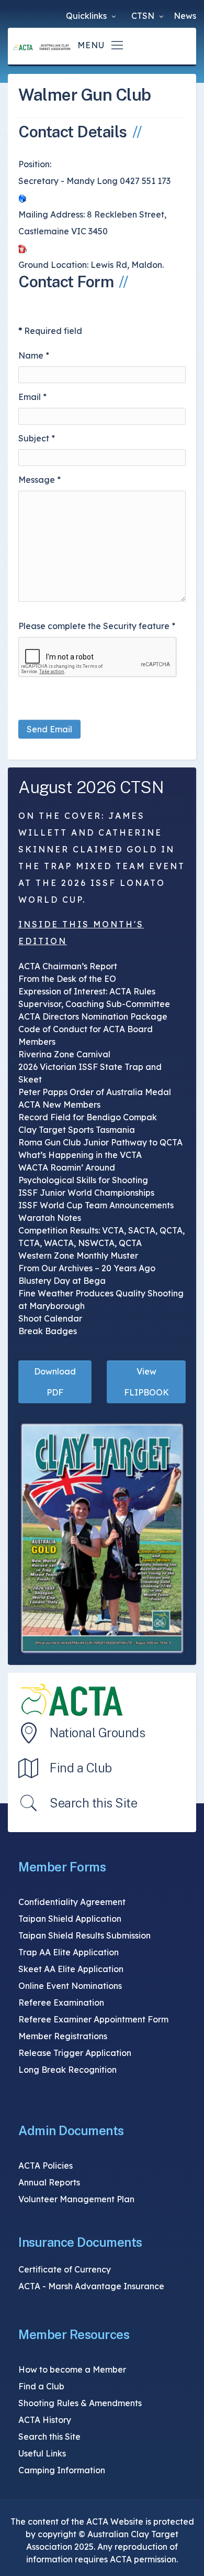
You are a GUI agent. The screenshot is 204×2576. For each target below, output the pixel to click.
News (185, 16)
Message (39, 480)
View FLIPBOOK (146, 1382)
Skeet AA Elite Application (71, 1969)
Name (34, 355)
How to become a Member (72, 2369)
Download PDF (55, 1382)
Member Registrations (63, 2036)
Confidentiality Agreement (72, 1902)
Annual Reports (49, 2182)
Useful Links (42, 2453)
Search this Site (93, 1803)
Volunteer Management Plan (76, 2199)
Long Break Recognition (67, 2070)
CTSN (144, 16)
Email (32, 397)
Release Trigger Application (75, 2053)
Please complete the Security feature (97, 626)
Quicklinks (87, 16)
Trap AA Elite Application (69, 1952)
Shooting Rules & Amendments (80, 2403)
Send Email (49, 729)
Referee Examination (61, 2003)
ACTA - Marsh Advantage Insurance (91, 2286)
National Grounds (97, 1733)
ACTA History (45, 2420)
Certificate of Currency (65, 2269)
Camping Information (62, 2470)
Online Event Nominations (70, 1986)
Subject (37, 438)
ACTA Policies (46, 2166)
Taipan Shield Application (70, 1919)
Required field (50, 331)
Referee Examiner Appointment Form (93, 2019)
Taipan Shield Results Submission (84, 1935)
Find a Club (81, 1768)
